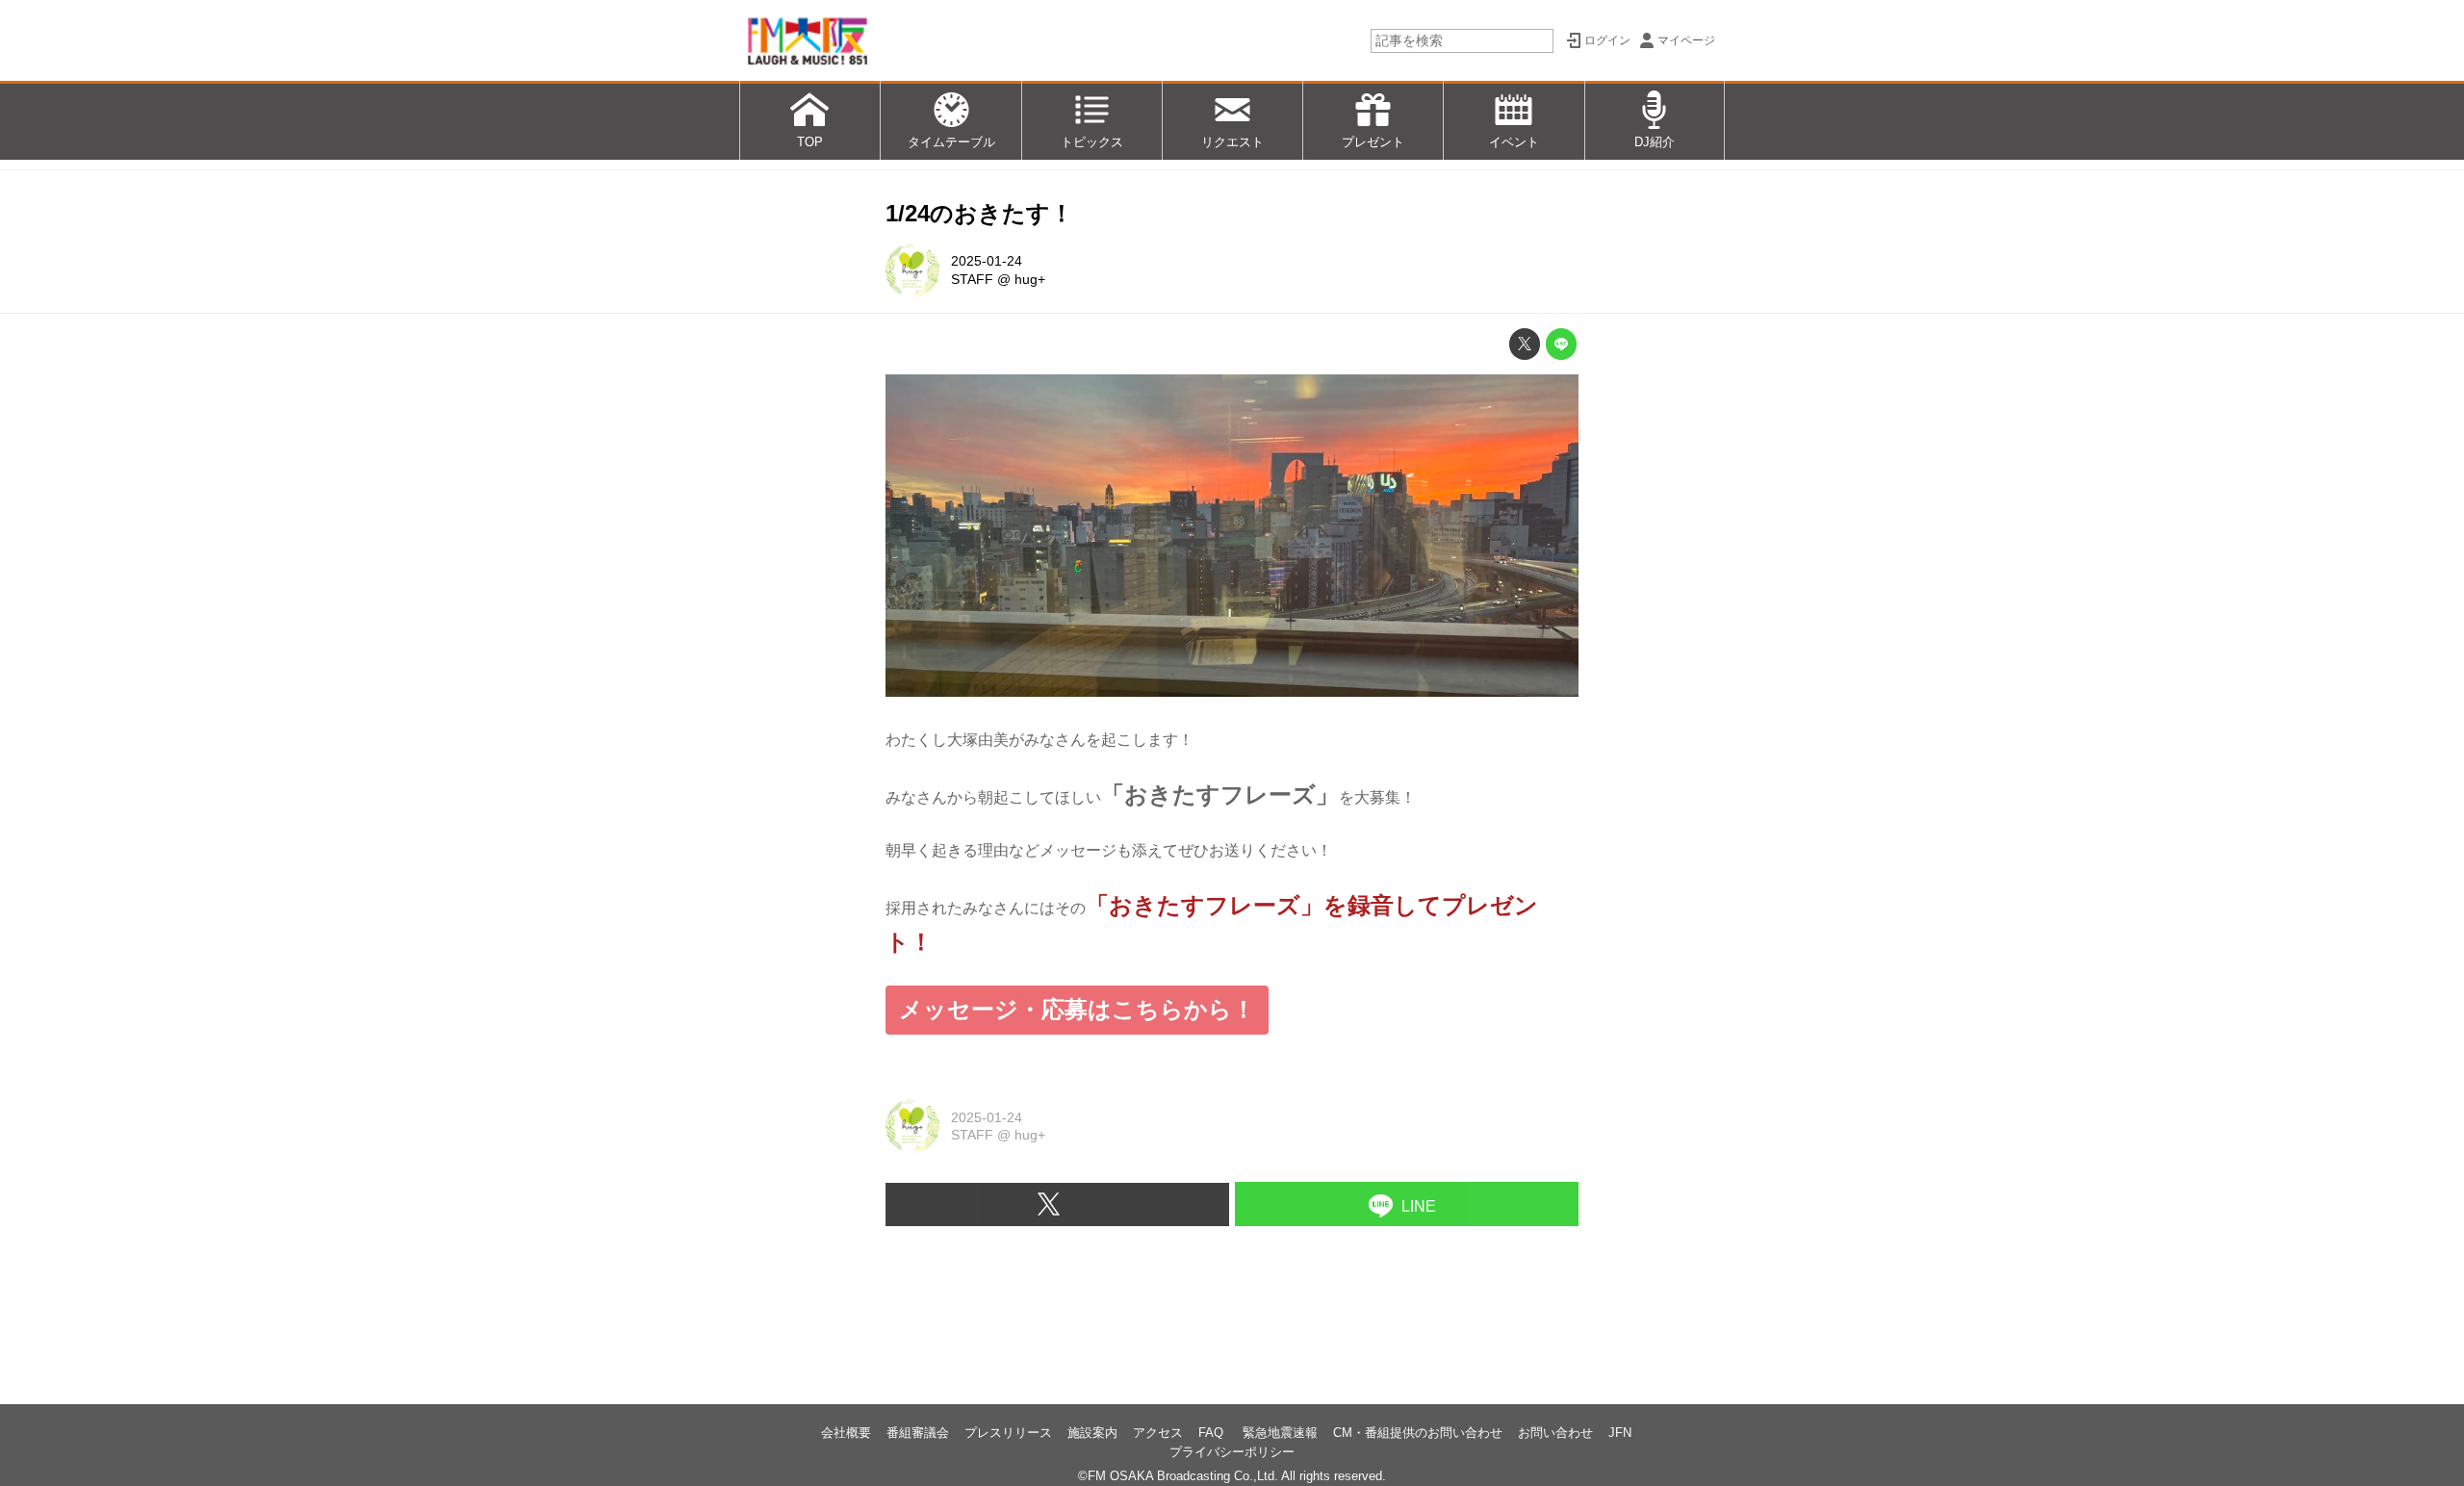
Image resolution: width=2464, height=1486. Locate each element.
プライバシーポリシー (1232, 1452)
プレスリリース (1008, 1433)
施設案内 (1092, 1433)
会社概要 (846, 1433)
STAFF (972, 279)
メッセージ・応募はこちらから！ (1077, 1009)
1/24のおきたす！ (979, 213)
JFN (1620, 1433)
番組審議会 (918, 1433)
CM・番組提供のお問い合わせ (1418, 1433)
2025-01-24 (987, 261)
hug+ (1030, 279)
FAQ (1213, 1433)
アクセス (1158, 1433)
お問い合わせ (1555, 1433)
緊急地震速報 (1280, 1433)
